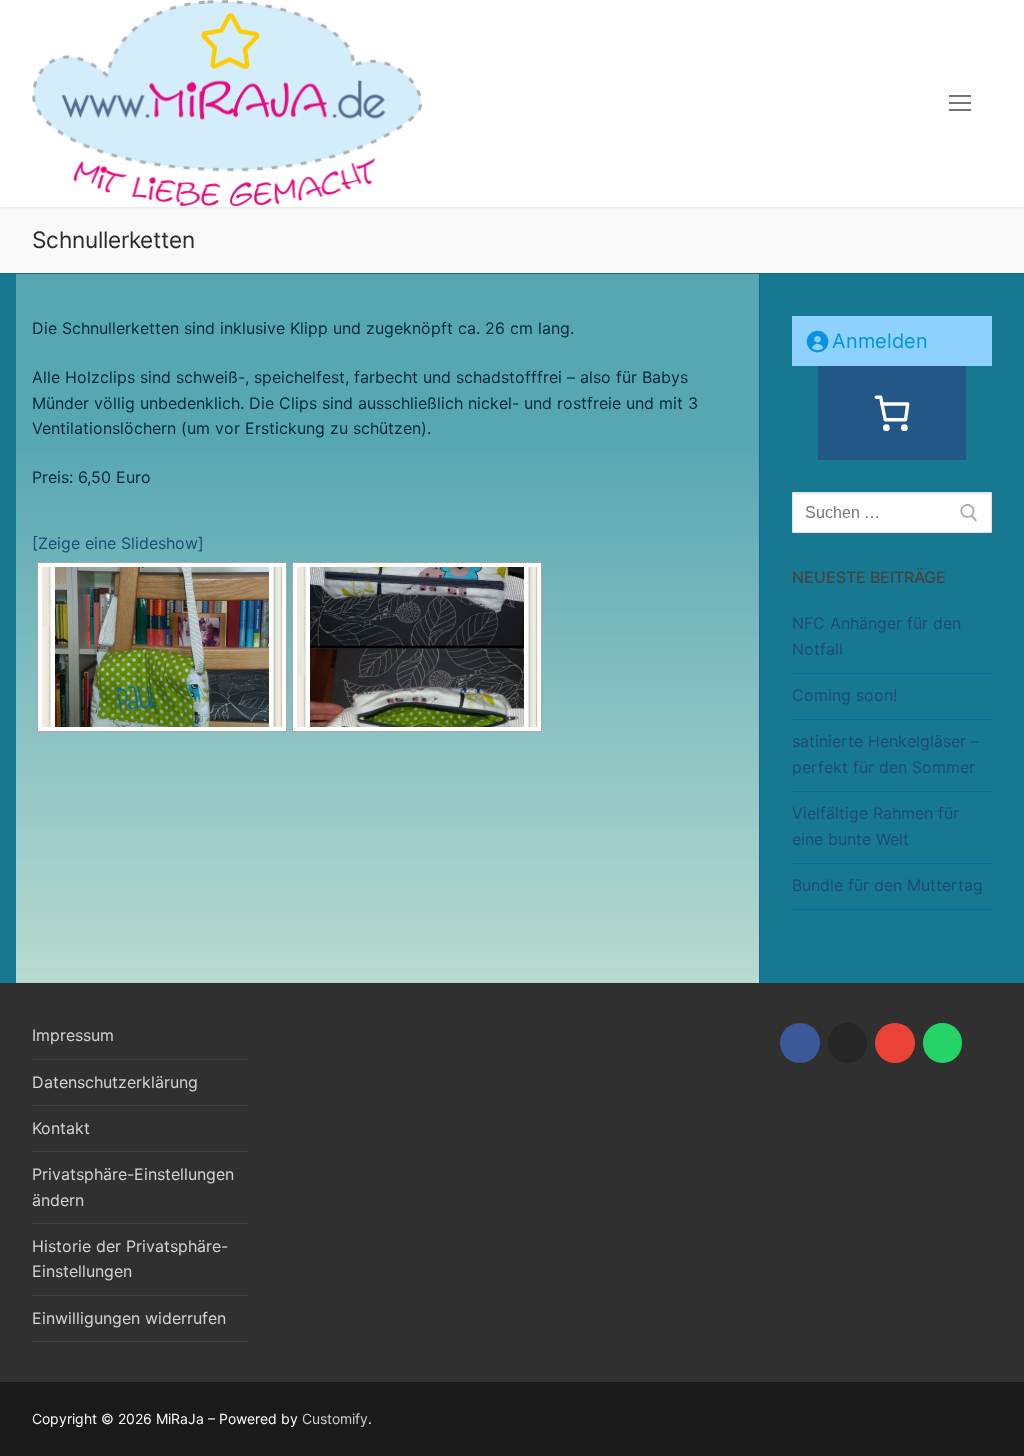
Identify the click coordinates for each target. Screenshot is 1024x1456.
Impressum (73, 1035)
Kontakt (61, 1128)
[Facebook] (800, 1043)
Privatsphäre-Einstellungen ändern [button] (133, 1187)
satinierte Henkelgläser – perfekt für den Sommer (885, 754)
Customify (335, 1418)
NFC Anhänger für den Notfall (876, 636)
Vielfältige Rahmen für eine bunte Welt (875, 826)
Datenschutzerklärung (115, 1082)
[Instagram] (848, 1043)
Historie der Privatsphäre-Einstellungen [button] (130, 1259)
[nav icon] (960, 104)
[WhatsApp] (943, 1043)
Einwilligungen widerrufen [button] (129, 1318)
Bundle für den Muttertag (887, 885)
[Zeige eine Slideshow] (118, 543)
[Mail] (895, 1043)
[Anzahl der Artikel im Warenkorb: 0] (892, 413)
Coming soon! (844, 695)
